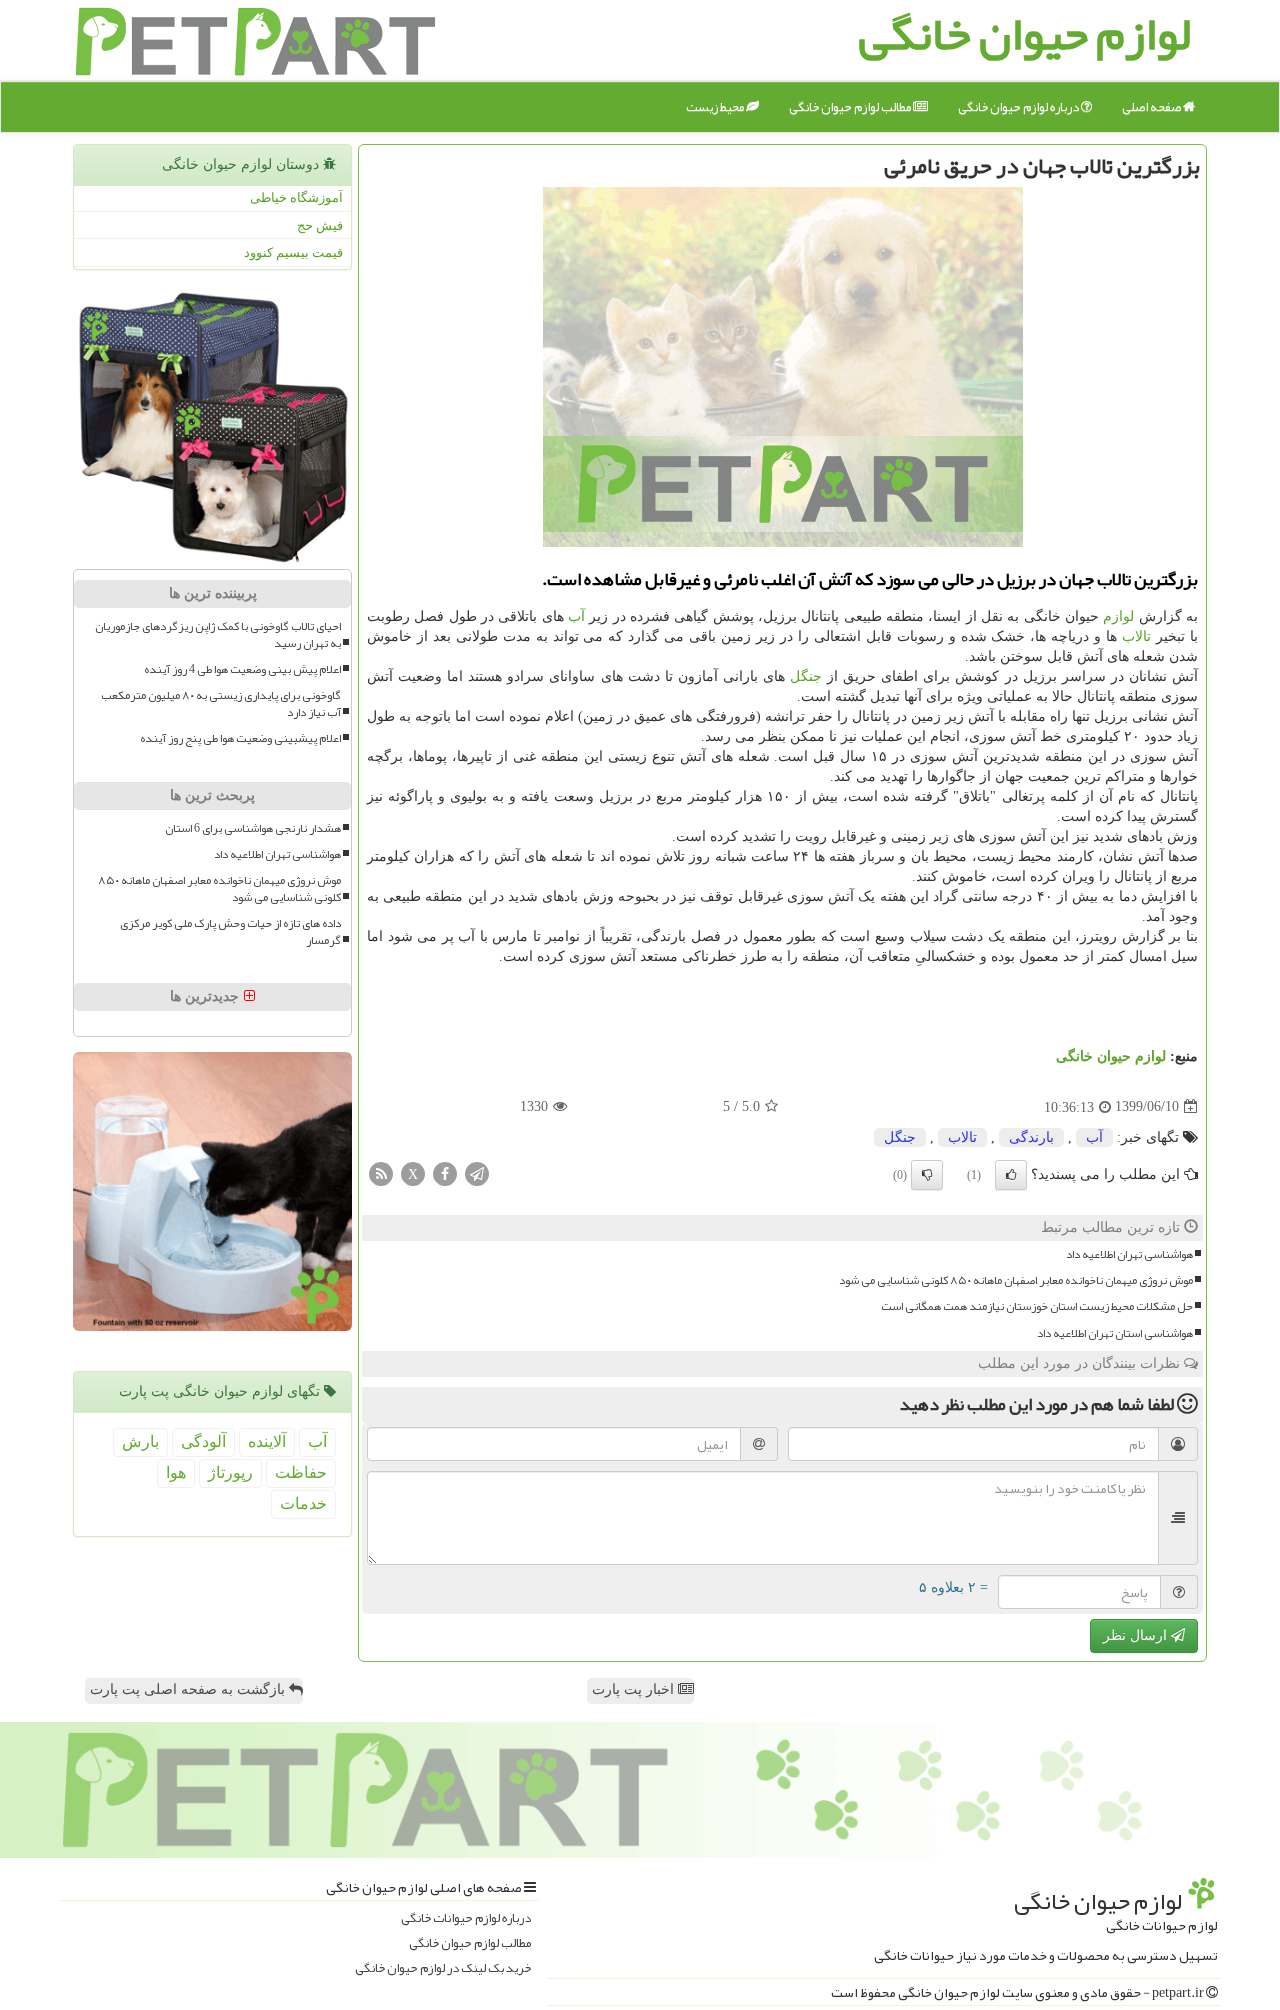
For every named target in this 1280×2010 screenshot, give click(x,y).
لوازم (1118, 616)
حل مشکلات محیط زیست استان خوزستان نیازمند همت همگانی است (1037, 1306)
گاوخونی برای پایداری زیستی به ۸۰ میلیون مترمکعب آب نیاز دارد (221, 704)
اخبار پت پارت (635, 1689)
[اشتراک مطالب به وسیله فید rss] (381, 1172)
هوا (176, 1472)
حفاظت (301, 1472)
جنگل (806, 676)
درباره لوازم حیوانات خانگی (466, 1918)
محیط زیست (716, 107)
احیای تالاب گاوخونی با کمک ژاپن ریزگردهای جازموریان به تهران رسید (218, 635)
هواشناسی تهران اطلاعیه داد (1129, 1254)
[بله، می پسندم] (1011, 1175)
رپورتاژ (230, 1472)
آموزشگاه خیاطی (296, 197)
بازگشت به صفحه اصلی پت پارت (189, 1689)
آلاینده (267, 1441)
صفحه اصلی (1152, 107)
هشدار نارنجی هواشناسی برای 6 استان (253, 828)
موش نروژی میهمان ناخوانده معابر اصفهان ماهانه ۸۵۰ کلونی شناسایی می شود (1016, 1280)
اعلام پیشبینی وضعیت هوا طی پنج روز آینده (240, 738)
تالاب (1136, 636)
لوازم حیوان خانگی (1111, 1056)
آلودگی (203, 1441)
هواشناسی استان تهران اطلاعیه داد (1115, 1333)
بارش (140, 1441)
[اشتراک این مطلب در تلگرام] (477, 1172)
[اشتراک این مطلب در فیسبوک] (445, 1172)
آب (576, 616)
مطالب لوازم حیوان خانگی (851, 107)
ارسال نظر (1137, 1635)
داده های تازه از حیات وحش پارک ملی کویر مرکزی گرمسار (230, 932)
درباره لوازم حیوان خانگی (1019, 107)
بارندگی (1031, 1137)
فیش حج (320, 225)
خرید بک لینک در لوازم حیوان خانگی (443, 1968)
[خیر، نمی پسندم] (927, 1175)
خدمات (303, 1503)
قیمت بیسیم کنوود (293, 252)
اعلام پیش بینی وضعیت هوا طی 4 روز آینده (242, 669)
